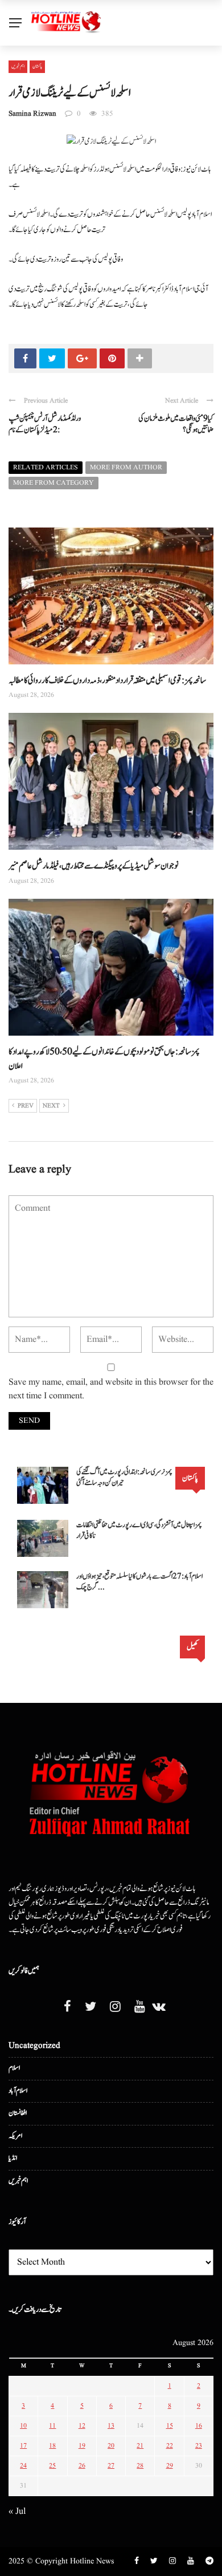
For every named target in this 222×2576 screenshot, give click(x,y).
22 (170, 2446)
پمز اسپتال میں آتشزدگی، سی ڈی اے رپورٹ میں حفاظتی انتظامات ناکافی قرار (139, 1531)
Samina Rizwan (32, 114)
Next (51, 1106)
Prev (26, 1106)
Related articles (46, 467)
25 (52, 2466)
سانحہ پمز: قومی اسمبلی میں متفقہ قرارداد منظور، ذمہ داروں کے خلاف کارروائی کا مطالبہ (107, 681)
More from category (54, 483)
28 (140, 2466)
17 (23, 2446)
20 (111, 2446)
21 (140, 2446)
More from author (126, 467)
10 (23, 2426)
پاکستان (37, 66)
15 (170, 2426)
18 (52, 2446)
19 (82, 2446)
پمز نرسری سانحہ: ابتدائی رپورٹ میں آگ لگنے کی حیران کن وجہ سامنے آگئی (124, 1478)
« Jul (17, 2512)
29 (170, 2466)
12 (82, 2426)
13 (111, 2426)
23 (199, 2446)
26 (82, 2466)
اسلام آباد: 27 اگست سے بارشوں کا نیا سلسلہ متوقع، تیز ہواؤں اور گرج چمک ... (139, 1582)
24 (23, 2466)
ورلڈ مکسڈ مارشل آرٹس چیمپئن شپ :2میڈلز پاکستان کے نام (45, 425)
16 (199, 2426)
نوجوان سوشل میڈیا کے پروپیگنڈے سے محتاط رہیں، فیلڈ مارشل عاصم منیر (94, 866)
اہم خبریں (18, 66)
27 (111, 2466)
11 (52, 2426)
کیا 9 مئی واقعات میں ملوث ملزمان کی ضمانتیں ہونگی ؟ (176, 425)
